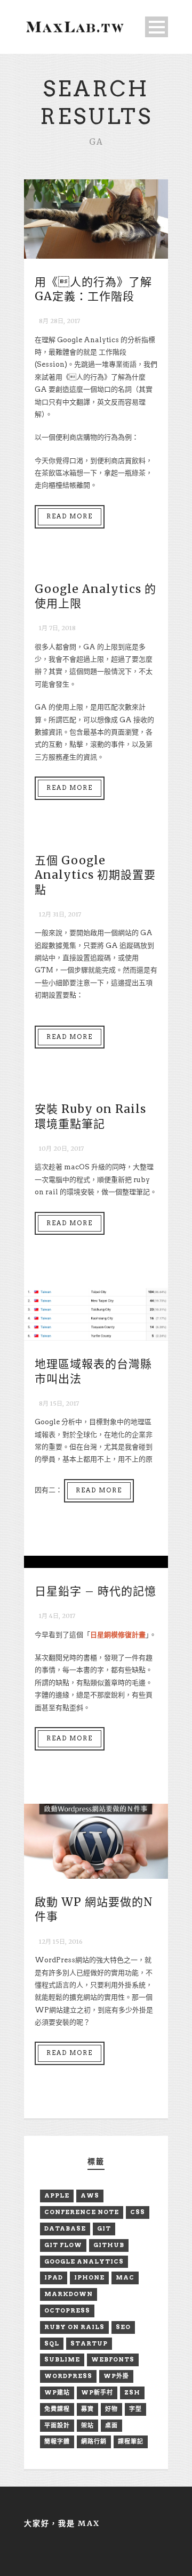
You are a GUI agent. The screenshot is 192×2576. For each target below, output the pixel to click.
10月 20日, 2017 (61, 1149)
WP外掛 (116, 2376)
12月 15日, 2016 (61, 1942)
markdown (69, 2294)
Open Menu (157, 27)
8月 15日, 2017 (59, 1403)
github (109, 2245)
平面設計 (57, 2425)
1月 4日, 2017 (57, 1616)
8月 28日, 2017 (59, 321)
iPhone (89, 2277)
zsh (132, 2392)
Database (65, 2228)
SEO (123, 2327)
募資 (87, 2409)
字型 (135, 2409)
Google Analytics (84, 2261)
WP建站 (57, 2392)
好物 (111, 2409)
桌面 (111, 2425)
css (138, 2212)
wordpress (68, 2376)
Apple (57, 2195)
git (104, 2228)
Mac (125, 2277)
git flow (63, 2245)
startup (89, 2343)
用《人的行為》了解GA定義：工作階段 (93, 289)
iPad (54, 2277)
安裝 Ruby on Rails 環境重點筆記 (90, 1116)
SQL (52, 2343)
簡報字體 (57, 2441)
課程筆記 (131, 2441)
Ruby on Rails (74, 2327)
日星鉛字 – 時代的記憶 (95, 1591)
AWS (90, 2195)
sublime (62, 2359)
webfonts (113, 2359)
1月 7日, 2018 (57, 628)
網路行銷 (94, 2441)
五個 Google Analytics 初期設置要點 (95, 875)
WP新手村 (97, 2392)
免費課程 (57, 2409)
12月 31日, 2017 (60, 914)
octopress (67, 2310)
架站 (87, 2425)
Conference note (82, 2212)
